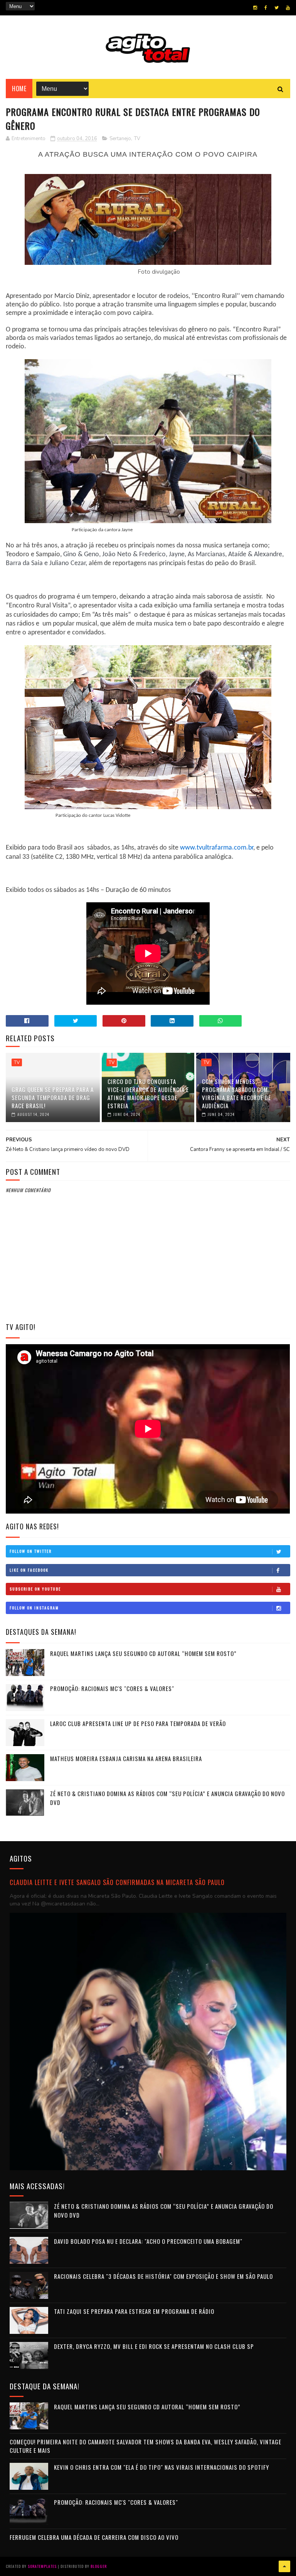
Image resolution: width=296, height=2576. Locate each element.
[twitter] (277, 8)
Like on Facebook (29, 1570)
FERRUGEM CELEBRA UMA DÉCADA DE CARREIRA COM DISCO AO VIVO (94, 2537)
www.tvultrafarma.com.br (217, 848)
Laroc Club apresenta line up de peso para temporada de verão (138, 1723)
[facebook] (266, 8)
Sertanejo (120, 139)
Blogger (99, 2566)
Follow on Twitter (31, 1551)
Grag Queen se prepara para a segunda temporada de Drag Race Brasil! (53, 1097)
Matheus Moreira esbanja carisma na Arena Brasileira (126, 1758)
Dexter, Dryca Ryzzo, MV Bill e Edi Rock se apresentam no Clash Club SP (154, 2346)
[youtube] (288, 8)
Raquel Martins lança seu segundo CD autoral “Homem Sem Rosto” (143, 1653)
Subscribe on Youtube (35, 1589)
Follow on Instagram (34, 1608)
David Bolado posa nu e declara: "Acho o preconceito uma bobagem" (148, 2241)
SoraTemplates (42, 2566)
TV (137, 139)
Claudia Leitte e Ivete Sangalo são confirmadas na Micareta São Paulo (117, 1882)
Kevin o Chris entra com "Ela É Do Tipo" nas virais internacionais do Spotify (161, 2467)
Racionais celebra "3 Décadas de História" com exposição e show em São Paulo (163, 2276)
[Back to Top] (284, 2566)
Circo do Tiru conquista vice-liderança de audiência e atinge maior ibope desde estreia (148, 1093)
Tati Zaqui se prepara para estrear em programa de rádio (134, 2311)
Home (19, 89)
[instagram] (255, 8)
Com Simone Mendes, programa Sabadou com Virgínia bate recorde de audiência (236, 1093)
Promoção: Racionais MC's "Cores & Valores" (112, 1688)
